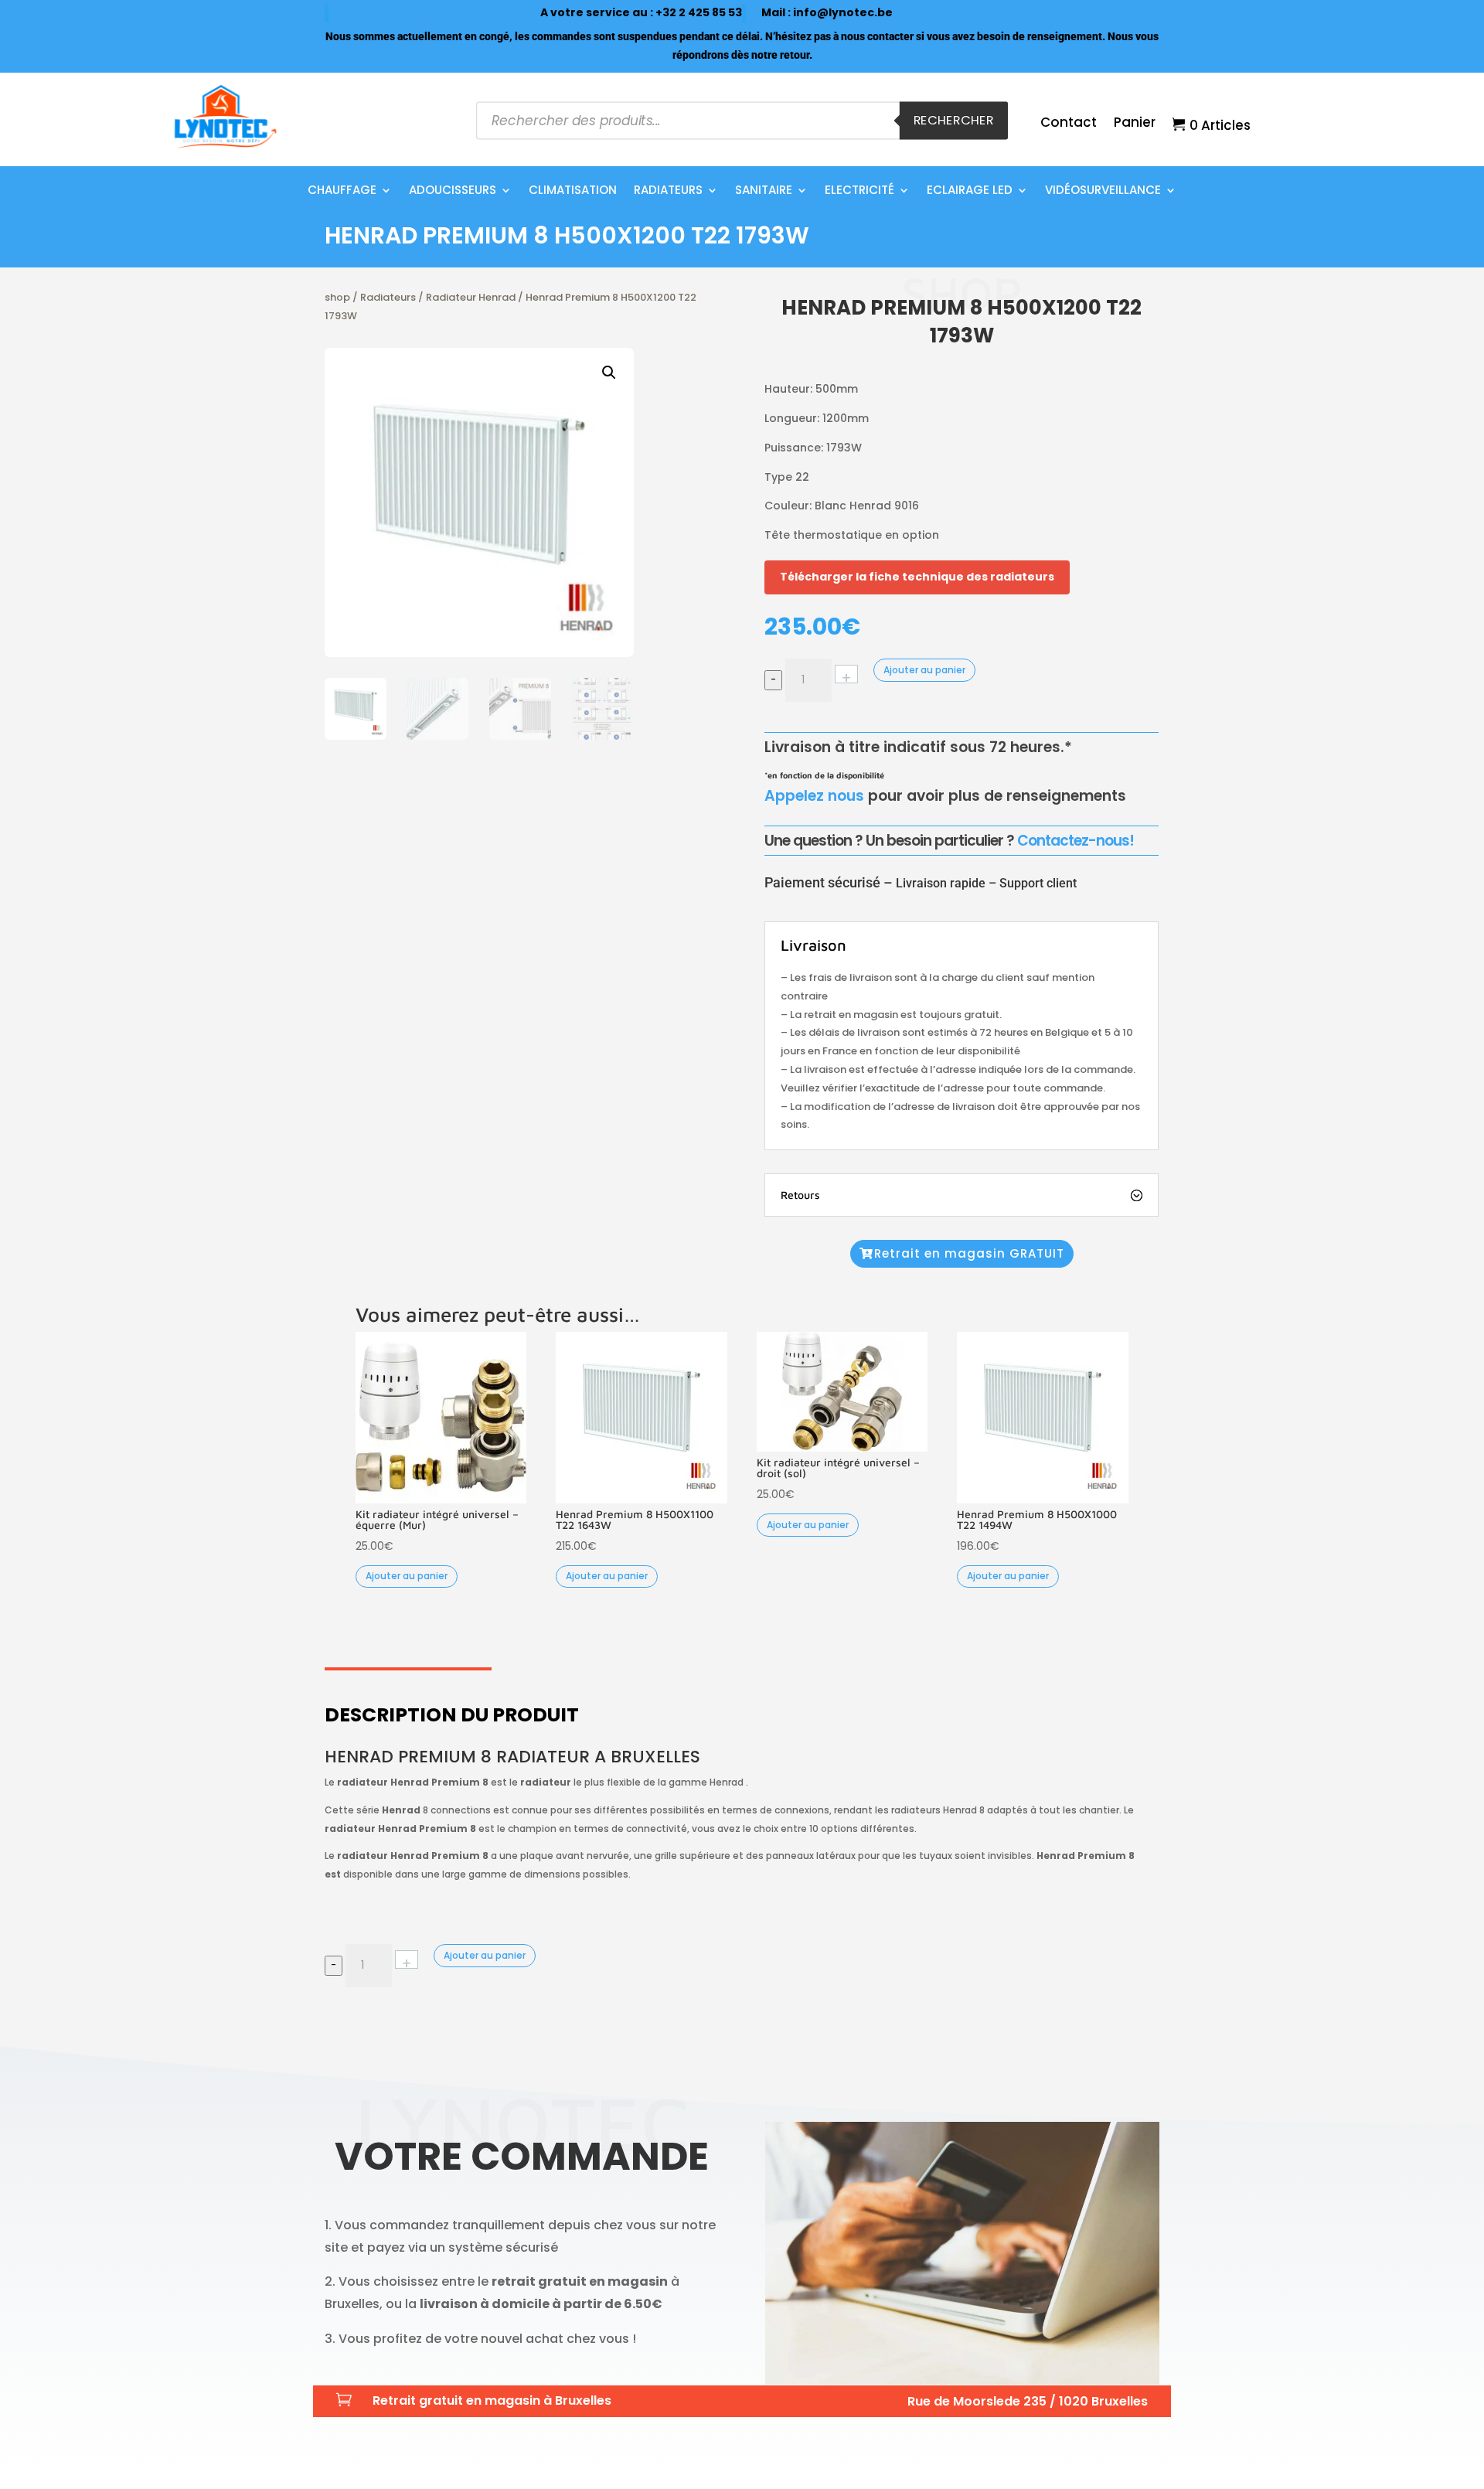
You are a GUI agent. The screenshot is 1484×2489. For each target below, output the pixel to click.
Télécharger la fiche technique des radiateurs (917, 577)
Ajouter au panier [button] (407, 1576)
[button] (609, 373)
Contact (1069, 124)
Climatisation (573, 191)
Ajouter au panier (924, 670)
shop (337, 297)
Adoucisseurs (453, 191)
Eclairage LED (970, 191)
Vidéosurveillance (1103, 191)
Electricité (859, 191)
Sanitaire (764, 191)
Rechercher (954, 120)
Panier (1135, 124)
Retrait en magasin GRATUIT (969, 1253)
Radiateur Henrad (471, 297)
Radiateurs (668, 191)
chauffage (342, 191)
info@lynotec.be (843, 12)
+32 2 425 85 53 (699, 12)
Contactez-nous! (1076, 841)
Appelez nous (814, 796)
